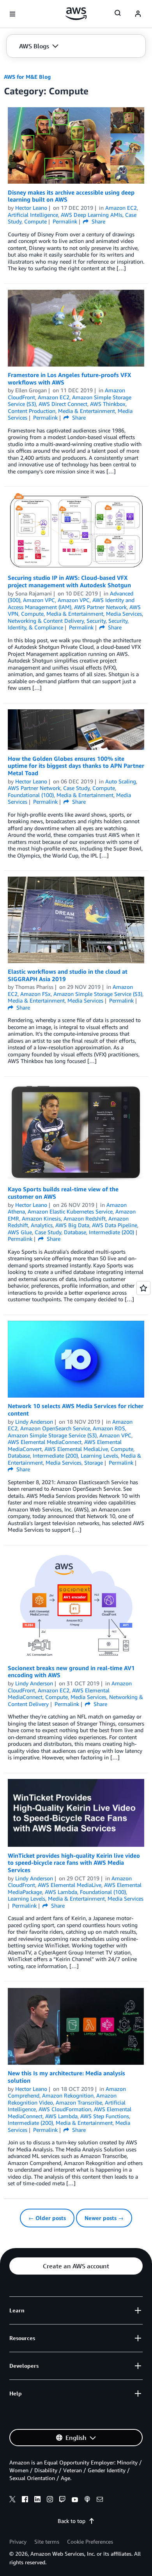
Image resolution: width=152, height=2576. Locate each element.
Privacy (18, 2541)
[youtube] (75, 2500)
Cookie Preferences (90, 2541)
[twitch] (62, 2500)
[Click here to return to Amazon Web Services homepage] (76, 14)
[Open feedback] (143, 1288)
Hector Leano (31, 208)
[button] (39, 46)
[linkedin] (37, 2500)
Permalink (65, 221)
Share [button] (98, 221)
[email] (100, 2500)
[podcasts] (87, 2500)
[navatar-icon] (138, 14)
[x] (12, 2500)
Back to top (72, 2521)
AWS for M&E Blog (27, 77)
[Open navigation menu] (12, 14)
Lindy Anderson (34, 1422)
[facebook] (25, 2500)
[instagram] (50, 2500)
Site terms (47, 2541)
